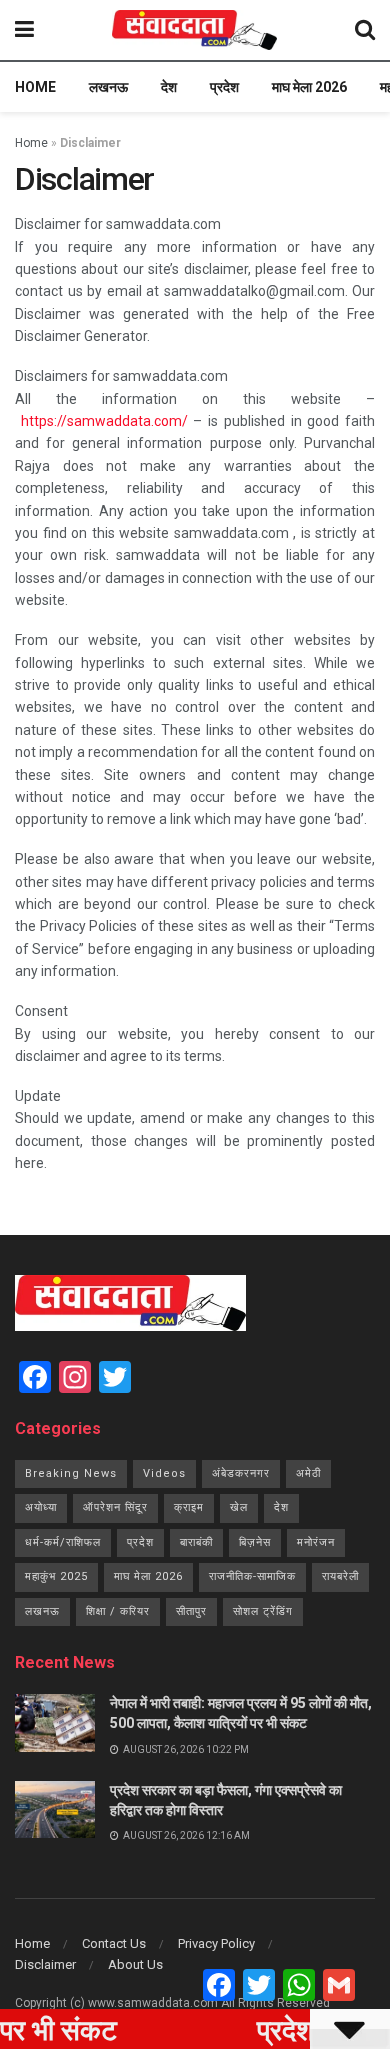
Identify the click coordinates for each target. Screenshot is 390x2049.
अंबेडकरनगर (241, 1473)
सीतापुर (191, 1611)
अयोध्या (41, 1507)
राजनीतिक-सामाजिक (252, 1576)
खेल (239, 1507)
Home (35, 87)
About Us (135, 1964)
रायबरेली (340, 1576)
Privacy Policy (216, 1943)
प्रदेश (224, 87)
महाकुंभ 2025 (56, 1576)
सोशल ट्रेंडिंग (263, 1611)
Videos (164, 1473)
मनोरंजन (316, 1542)
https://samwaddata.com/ (104, 421)
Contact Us (114, 1943)
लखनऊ (108, 87)
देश (169, 87)
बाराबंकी (196, 1542)
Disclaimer (45, 1964)
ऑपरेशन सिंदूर (115, 1507)
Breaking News (71, 1473)
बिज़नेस (255, 1542)
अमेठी (308, 1473)
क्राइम (189, 1507)
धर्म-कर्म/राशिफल (63, 1542)
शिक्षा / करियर (118, 1611)
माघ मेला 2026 (309, 87)
